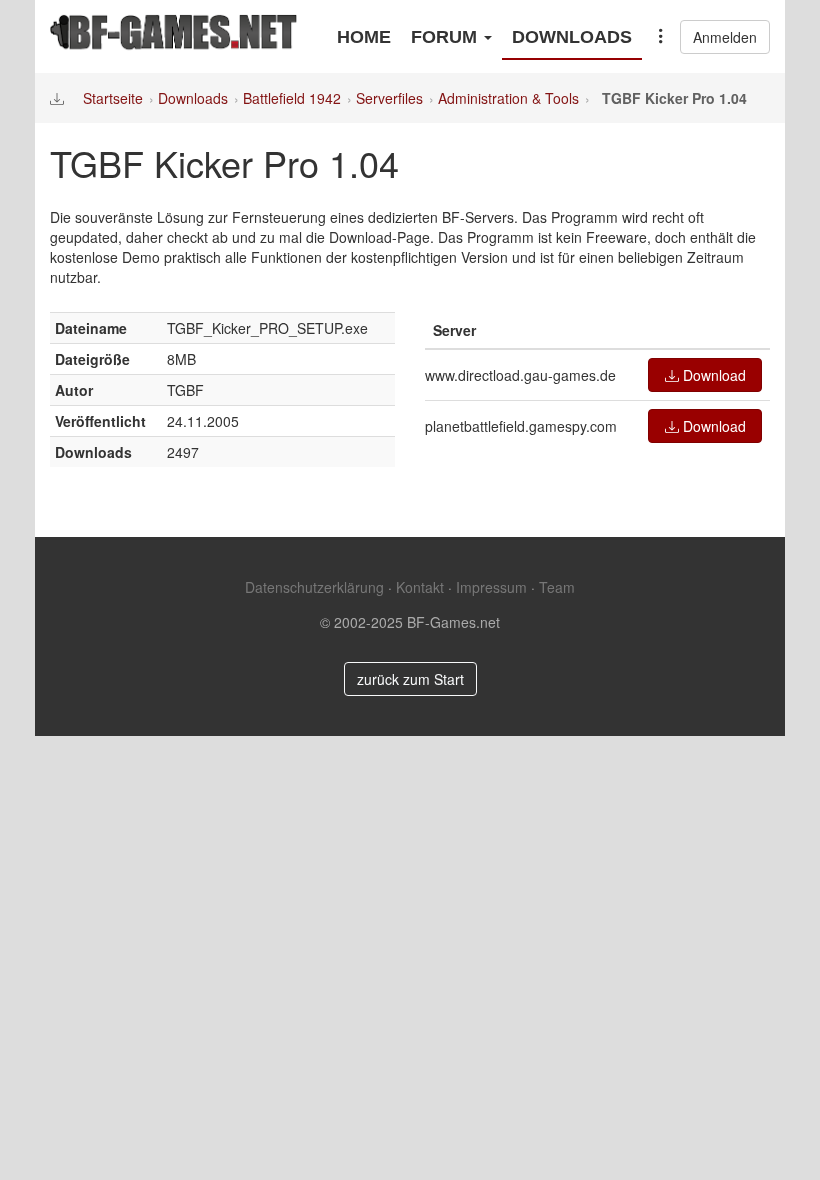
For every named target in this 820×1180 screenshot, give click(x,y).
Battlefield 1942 (292, 98)
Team (557, 587)
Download (712, 375)
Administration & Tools (508, 98)
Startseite (113, 98)
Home (364, 37)
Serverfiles (389, 98)
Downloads (572, 37)
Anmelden (725, 37)
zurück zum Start (410, 679)
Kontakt (420, 587)
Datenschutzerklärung (314, 587)
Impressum (491, 587)
